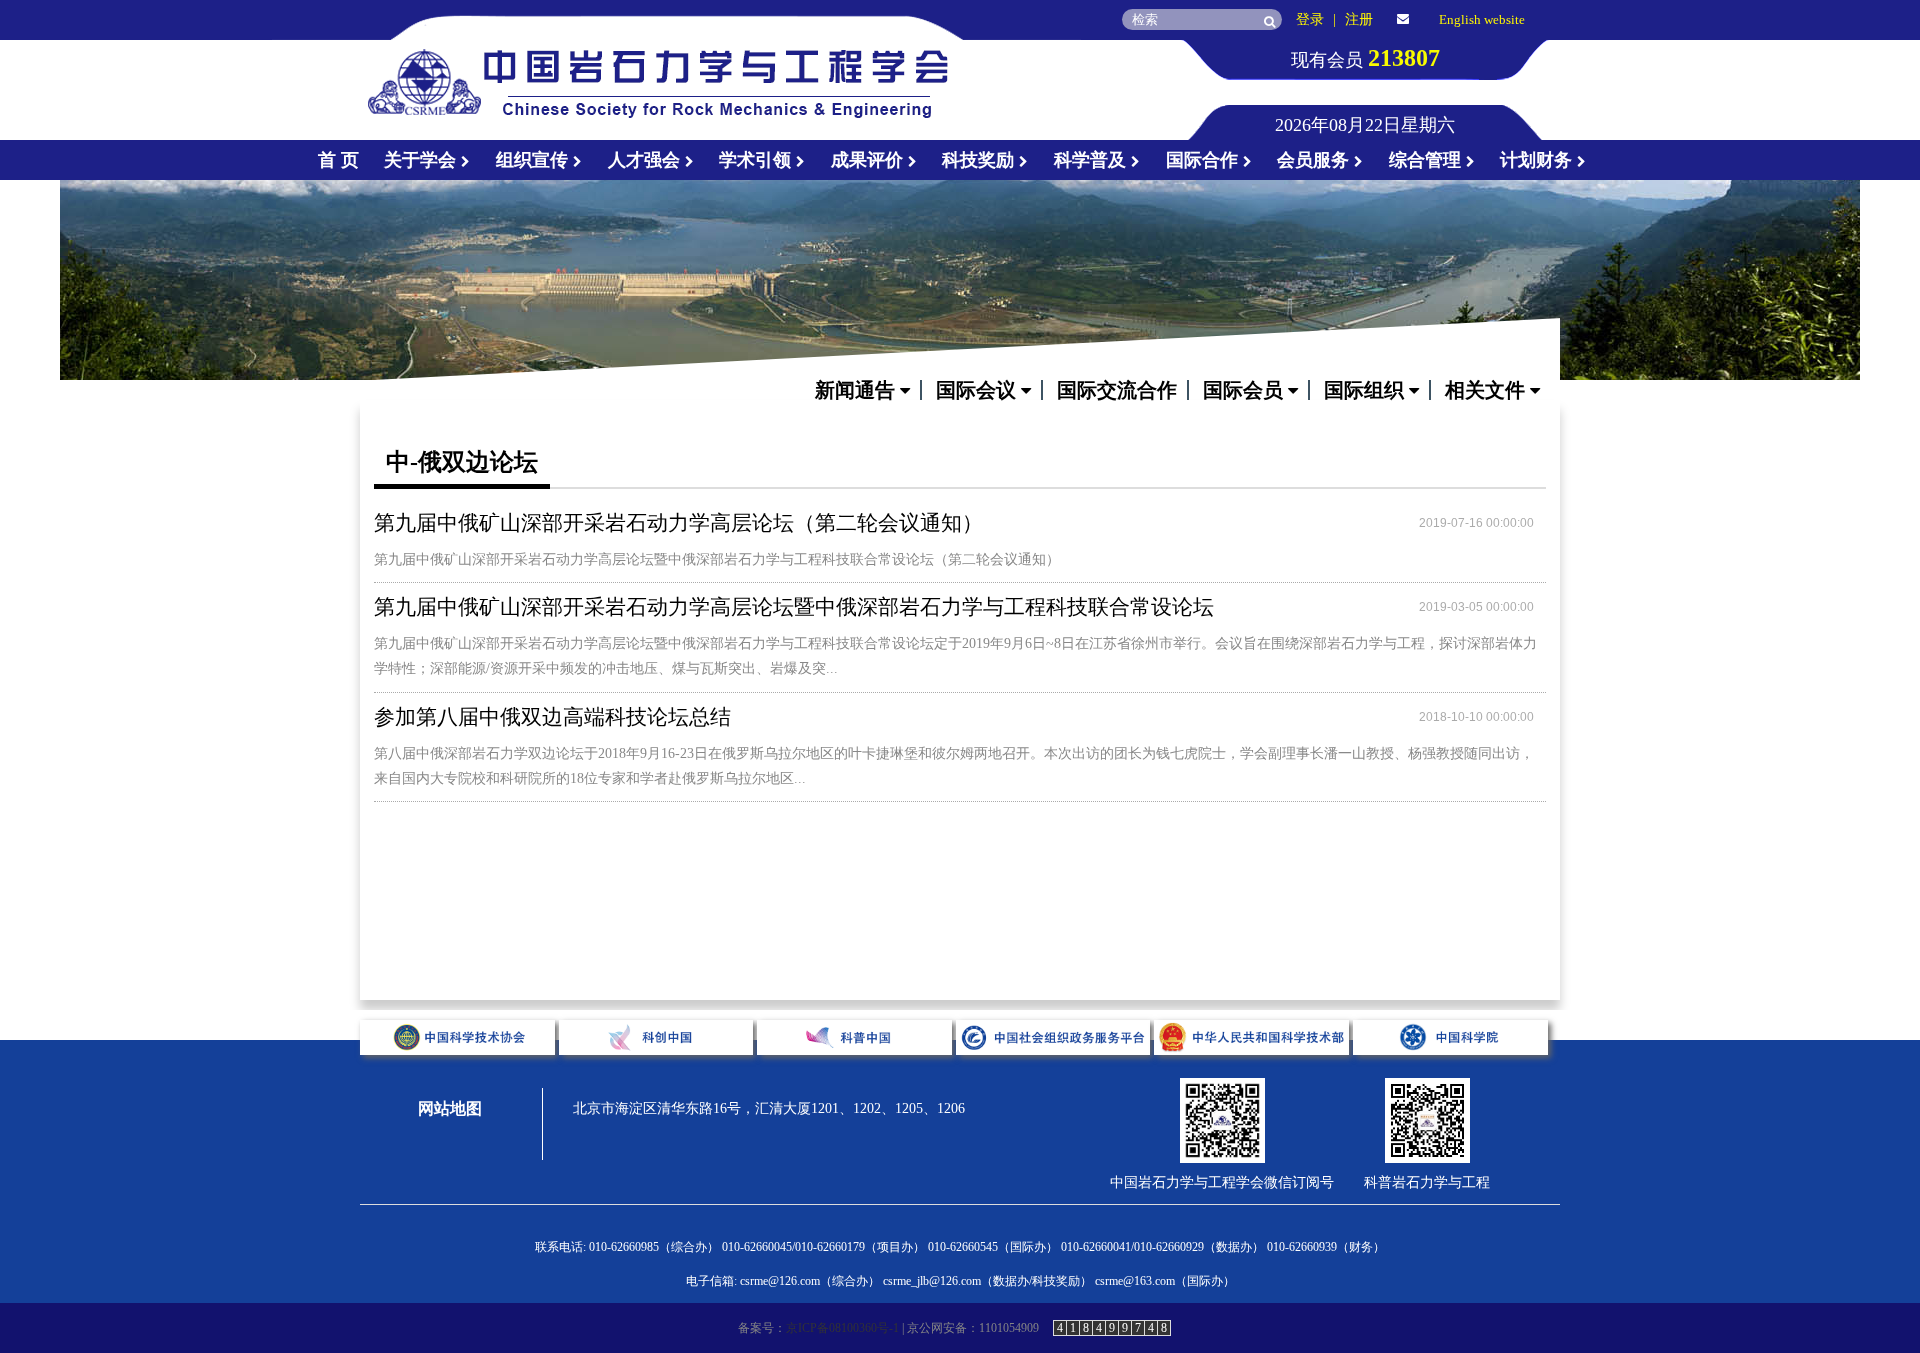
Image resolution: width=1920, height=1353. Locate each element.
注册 (1359, 19)
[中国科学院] (1450, 1070)
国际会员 (1245, 390)
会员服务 (1315, 160)
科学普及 (1092, 160)
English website (1482, 19)
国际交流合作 (1117, 390)
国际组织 (1366, 390)
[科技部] (1253, 1070)
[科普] (856, 1070)
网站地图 (450, 1108)
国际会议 (978, 390)
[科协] (459, 1070)
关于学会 (422, 160)
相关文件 (1487, 390)
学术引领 (757, 160)
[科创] (658, 1070)
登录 (1310, 19)
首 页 (338, 160)
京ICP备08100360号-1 (842, 1328)
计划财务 (1538, 160)
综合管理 (1427, 160)
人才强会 (646, 160)
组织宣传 (534, 160)
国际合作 (1204, 160)
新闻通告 (857, 390)
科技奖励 (980, 160)
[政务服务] (1055, 1070)
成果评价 (869, 160)
